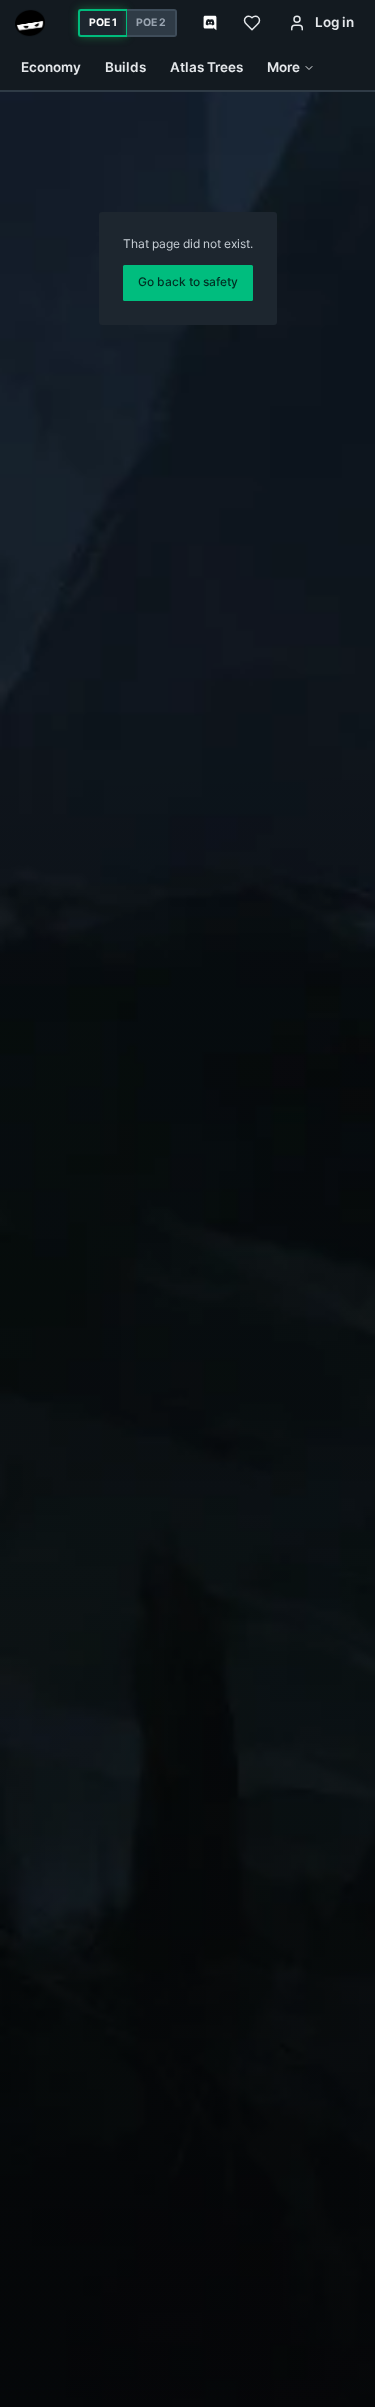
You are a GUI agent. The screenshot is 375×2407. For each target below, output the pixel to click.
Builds (125, 67)
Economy (51, 67)
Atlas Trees (206, 67)
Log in (334, 22)
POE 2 (151, 22)
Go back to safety (188, 281)
